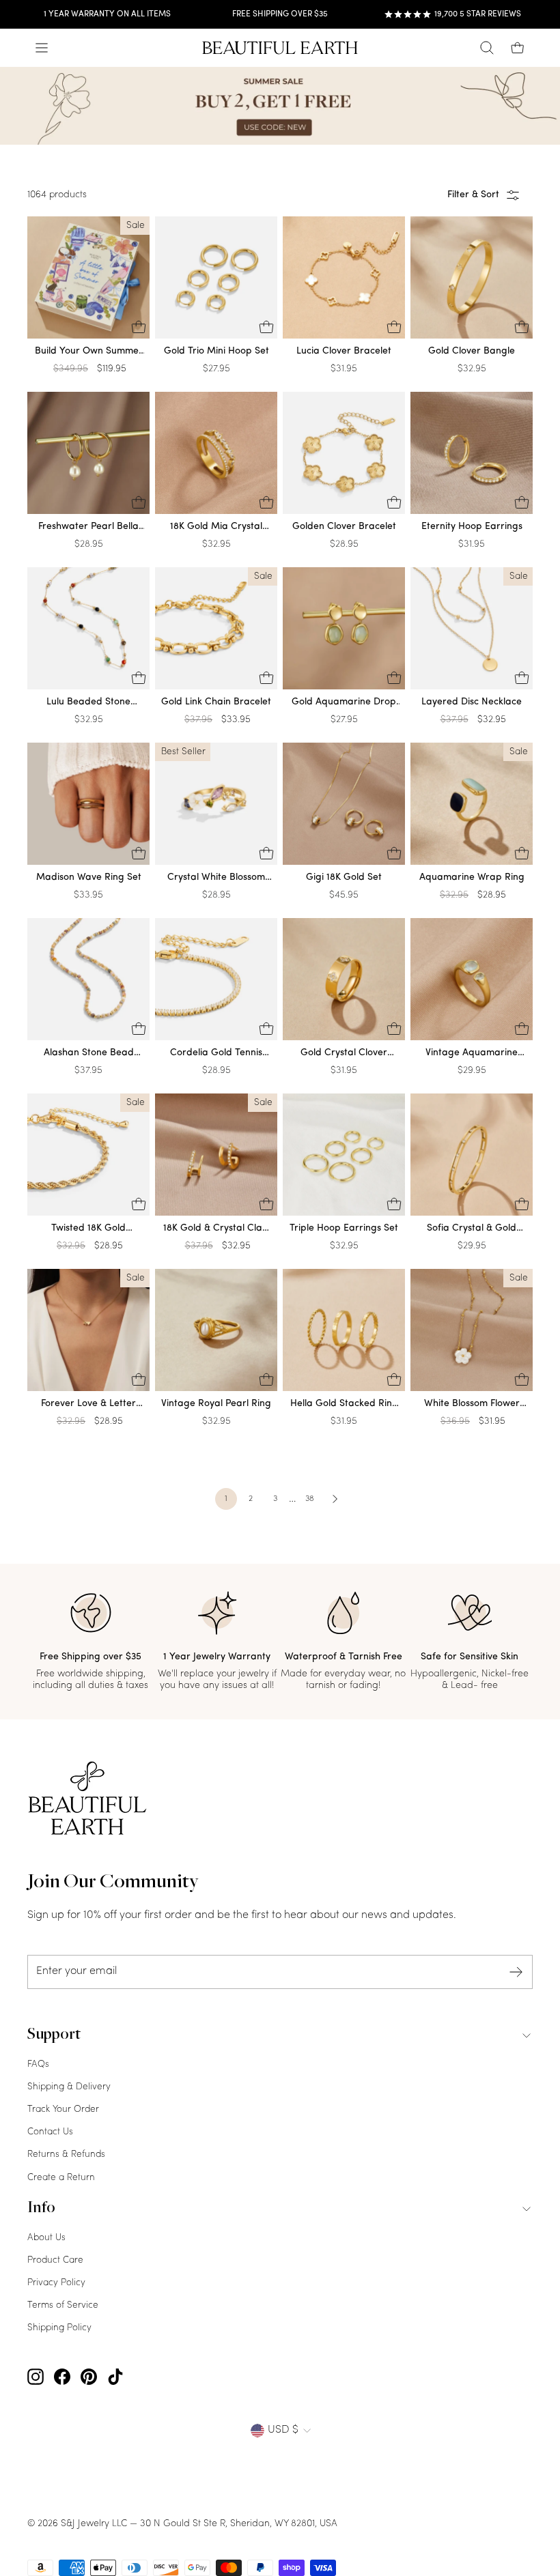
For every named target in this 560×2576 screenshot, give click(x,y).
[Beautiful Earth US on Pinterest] (89, 2377)
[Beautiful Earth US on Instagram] (36, 2377)
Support (54, 2035)
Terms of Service (63, 2305)
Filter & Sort (473, 195)
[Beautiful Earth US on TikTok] (115, 2377)
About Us (46, 2238)
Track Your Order (63, 2109)
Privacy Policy (56, 2283)
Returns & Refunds (66, 2155)
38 (310, 1499)
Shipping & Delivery (69, 2087)
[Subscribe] (516, 1972)
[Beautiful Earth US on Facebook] (62, 2377)
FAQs (38, 2064)
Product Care (55, 2260)
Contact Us (50, 2132)
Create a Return (61, 2178)
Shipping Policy (59, 2328)
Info (41, 2209)
